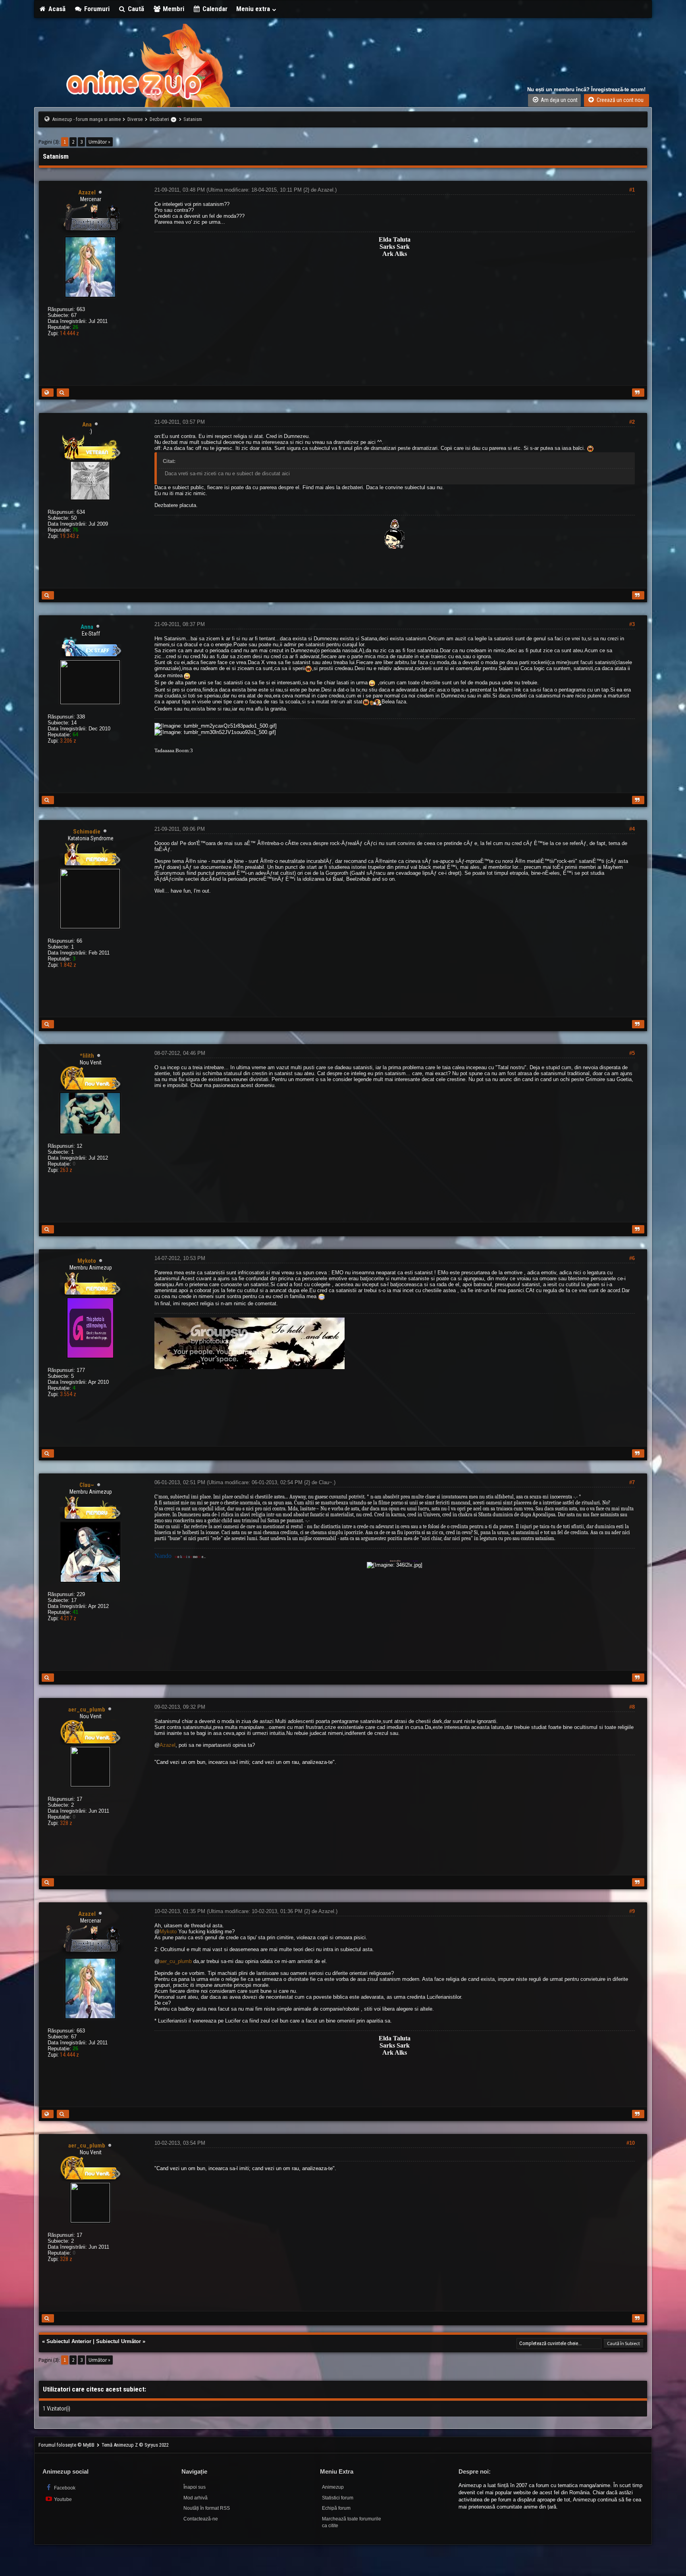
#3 (632, 624)
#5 (632, 1053)
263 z (66, 1170)
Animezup (333, 2487)
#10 (631, 2143)
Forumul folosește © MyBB (67, 2445)
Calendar (214, 9)
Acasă (56, 9)
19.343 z (69, 536)
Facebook (64, 2488)
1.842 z (68, 965)
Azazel (326, 190)
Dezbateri (159, 119)
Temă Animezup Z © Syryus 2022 (135, 2445)
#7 (632, 1482)
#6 (632, 1258)
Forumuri (96, 9)
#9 (632, 1911)
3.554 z (68, 1394)
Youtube (62, 2499)
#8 (632, 1707)
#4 (632, 829)
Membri (173, 9)
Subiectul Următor (119, 2341)
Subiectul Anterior (69, 2341)
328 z (66, 1823)
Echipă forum (336, 2508)
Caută (135, 9)
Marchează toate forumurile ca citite (352, 2522)
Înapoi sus (195, 2487)
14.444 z (69, 333)
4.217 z (68, 1618)
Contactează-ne (201, 2519)
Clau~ (326, 1482)
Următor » (99, 142)
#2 (632, 422)
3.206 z (68, 741)
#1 (632, 190)
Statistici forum (338, 2498)
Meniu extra (254, 9)
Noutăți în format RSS (207, 2508)
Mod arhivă (196, 2498)
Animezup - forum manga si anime (86, 119)
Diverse (135, 119)
